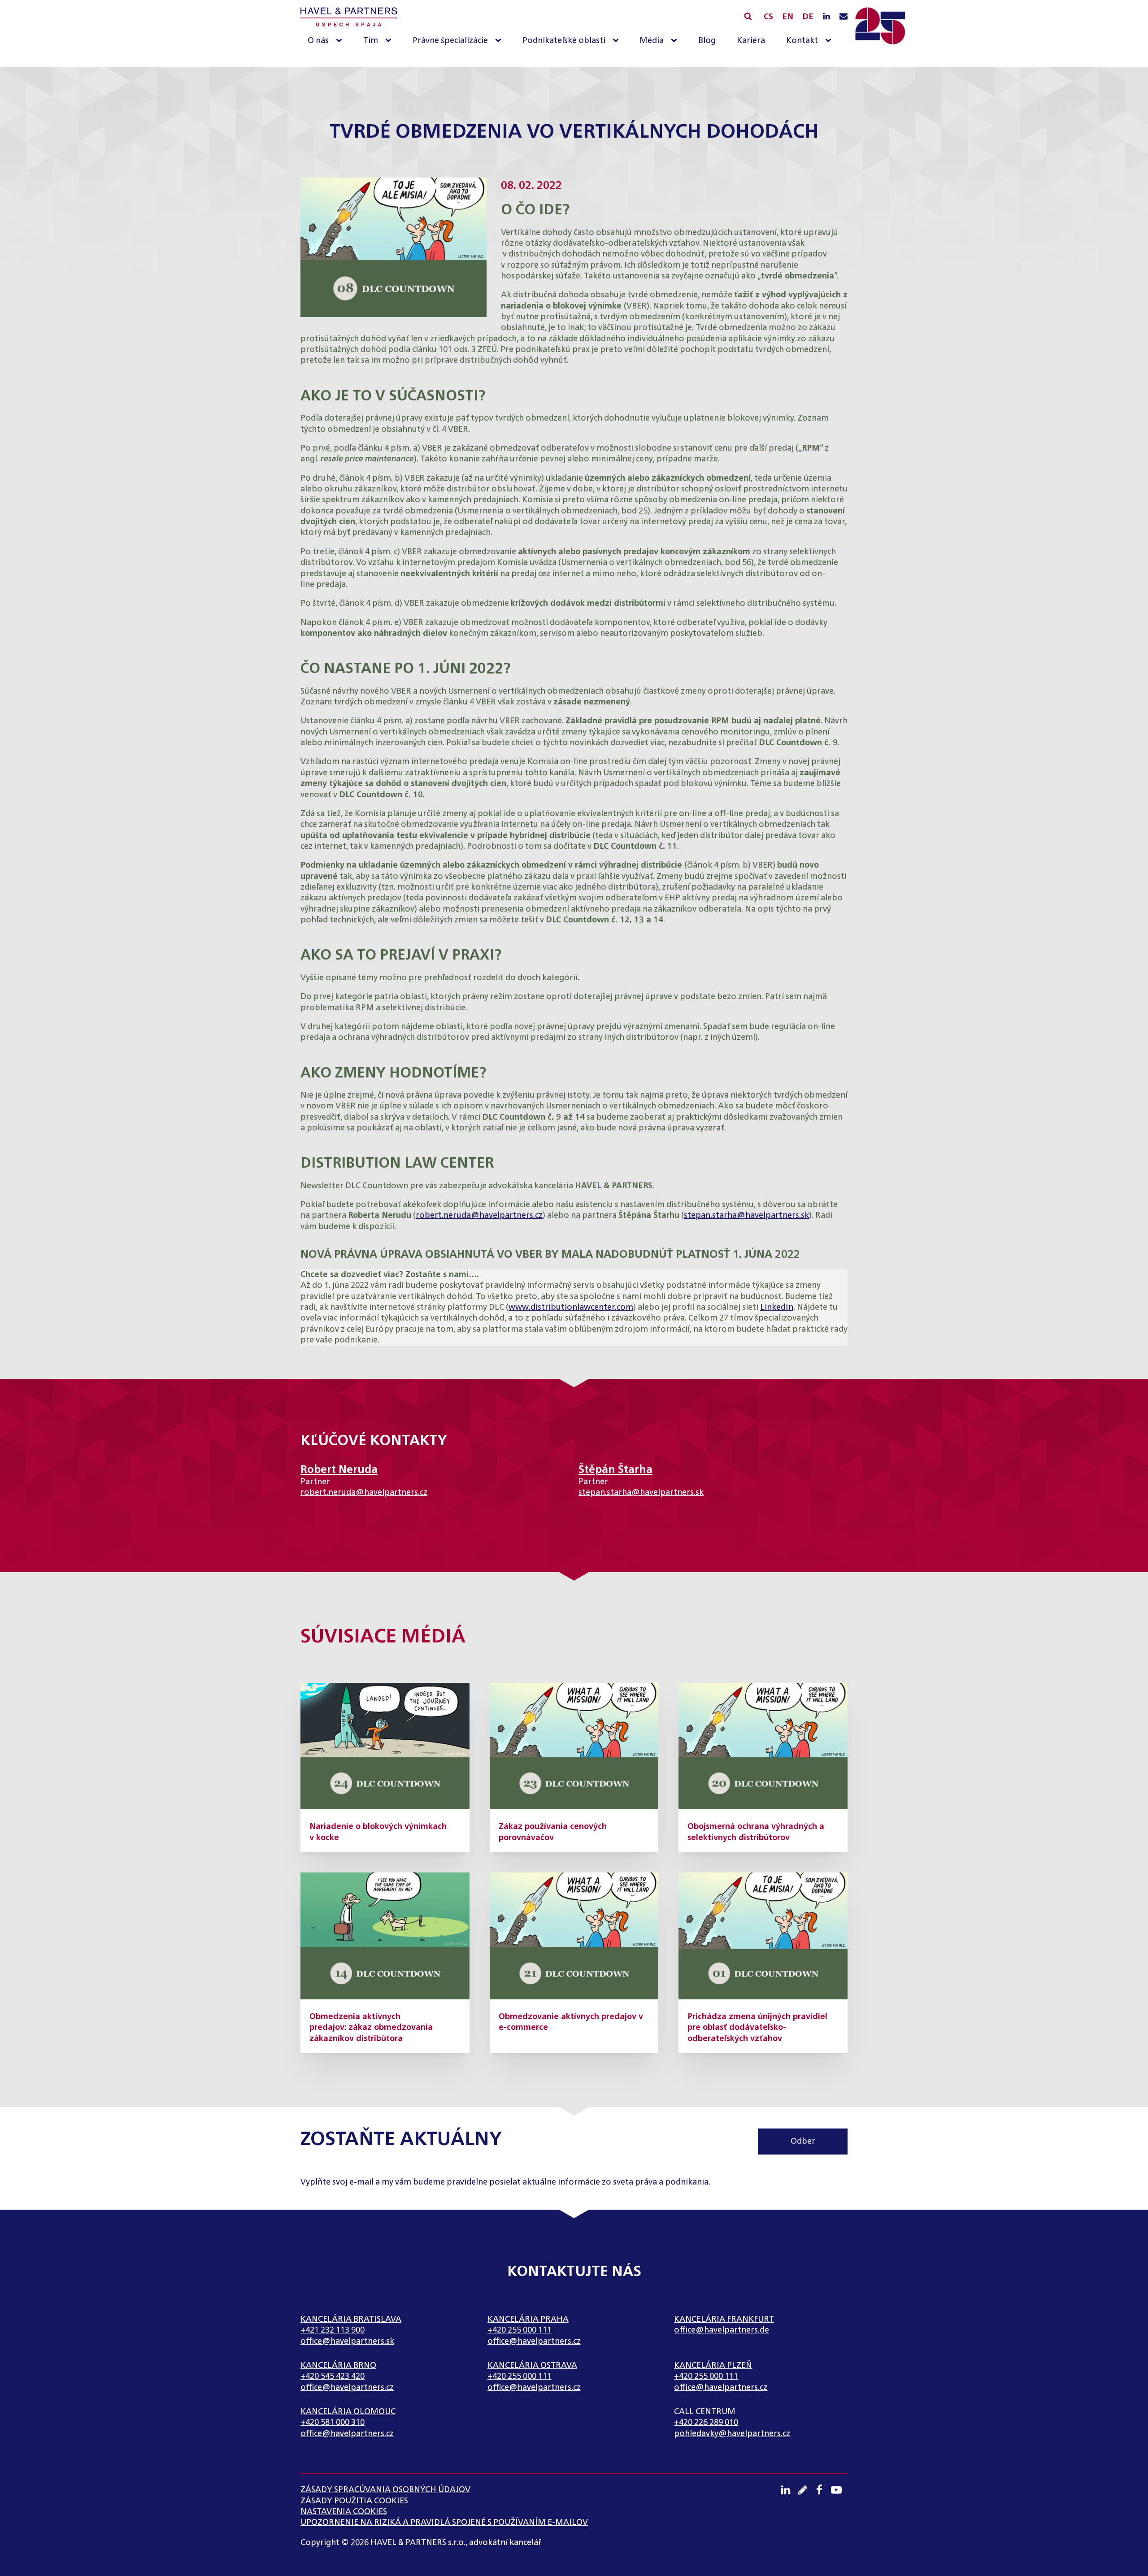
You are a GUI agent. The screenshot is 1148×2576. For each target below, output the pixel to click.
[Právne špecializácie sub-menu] (500, 41)
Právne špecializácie (450, 41)
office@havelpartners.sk (347, 2341)
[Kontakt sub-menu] (830, 41)
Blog (707, 41)
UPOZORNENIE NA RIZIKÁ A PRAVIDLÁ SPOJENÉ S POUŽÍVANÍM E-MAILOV (444, 2523)
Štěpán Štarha (615, 1470)
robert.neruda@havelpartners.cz (479, 1216)
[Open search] (748, 16)
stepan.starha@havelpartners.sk (746, 1216)
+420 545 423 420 (333, 2376)
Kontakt (802, 41)
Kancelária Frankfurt (724, 2320)
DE (808, 17)
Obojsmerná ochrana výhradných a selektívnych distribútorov (756, 1832)
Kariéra (751, 41)
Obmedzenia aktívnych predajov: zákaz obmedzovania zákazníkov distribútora (371, 2028)
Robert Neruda (339, 1470)
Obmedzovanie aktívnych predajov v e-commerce (571, 2022)
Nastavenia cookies (344, 2512)
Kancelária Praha (528, 2320)
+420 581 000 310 (333, 2423)
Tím (371, 41)
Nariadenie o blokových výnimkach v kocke (378, 1832)
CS (768, 17)
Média (652, 41)
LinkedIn (777, 1308)
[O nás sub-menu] (341, 41)
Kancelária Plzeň (713, 2366)
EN (788, 17)
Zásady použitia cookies (354, 2501)
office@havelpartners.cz (534, 2341)
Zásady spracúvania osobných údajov (385, 2490)
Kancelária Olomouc (348, 2412)
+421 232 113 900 (333, 2330)
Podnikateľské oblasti (564, 41)
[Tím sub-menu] (390, 41)
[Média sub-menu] (676, 41)
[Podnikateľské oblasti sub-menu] (617, 41)
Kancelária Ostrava (532, 2366)
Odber (803, 2142)
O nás (318, 41)
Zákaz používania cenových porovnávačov (553, 1832)
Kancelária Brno (338, 2366)
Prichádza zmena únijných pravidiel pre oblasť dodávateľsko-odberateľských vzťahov (757, 2028)
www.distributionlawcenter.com (571, 1308)
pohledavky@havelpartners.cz (732, 2434)
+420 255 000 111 (520, 2330)
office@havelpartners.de (722, 2330)
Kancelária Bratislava (351, 2320)
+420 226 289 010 (706, 2423)
